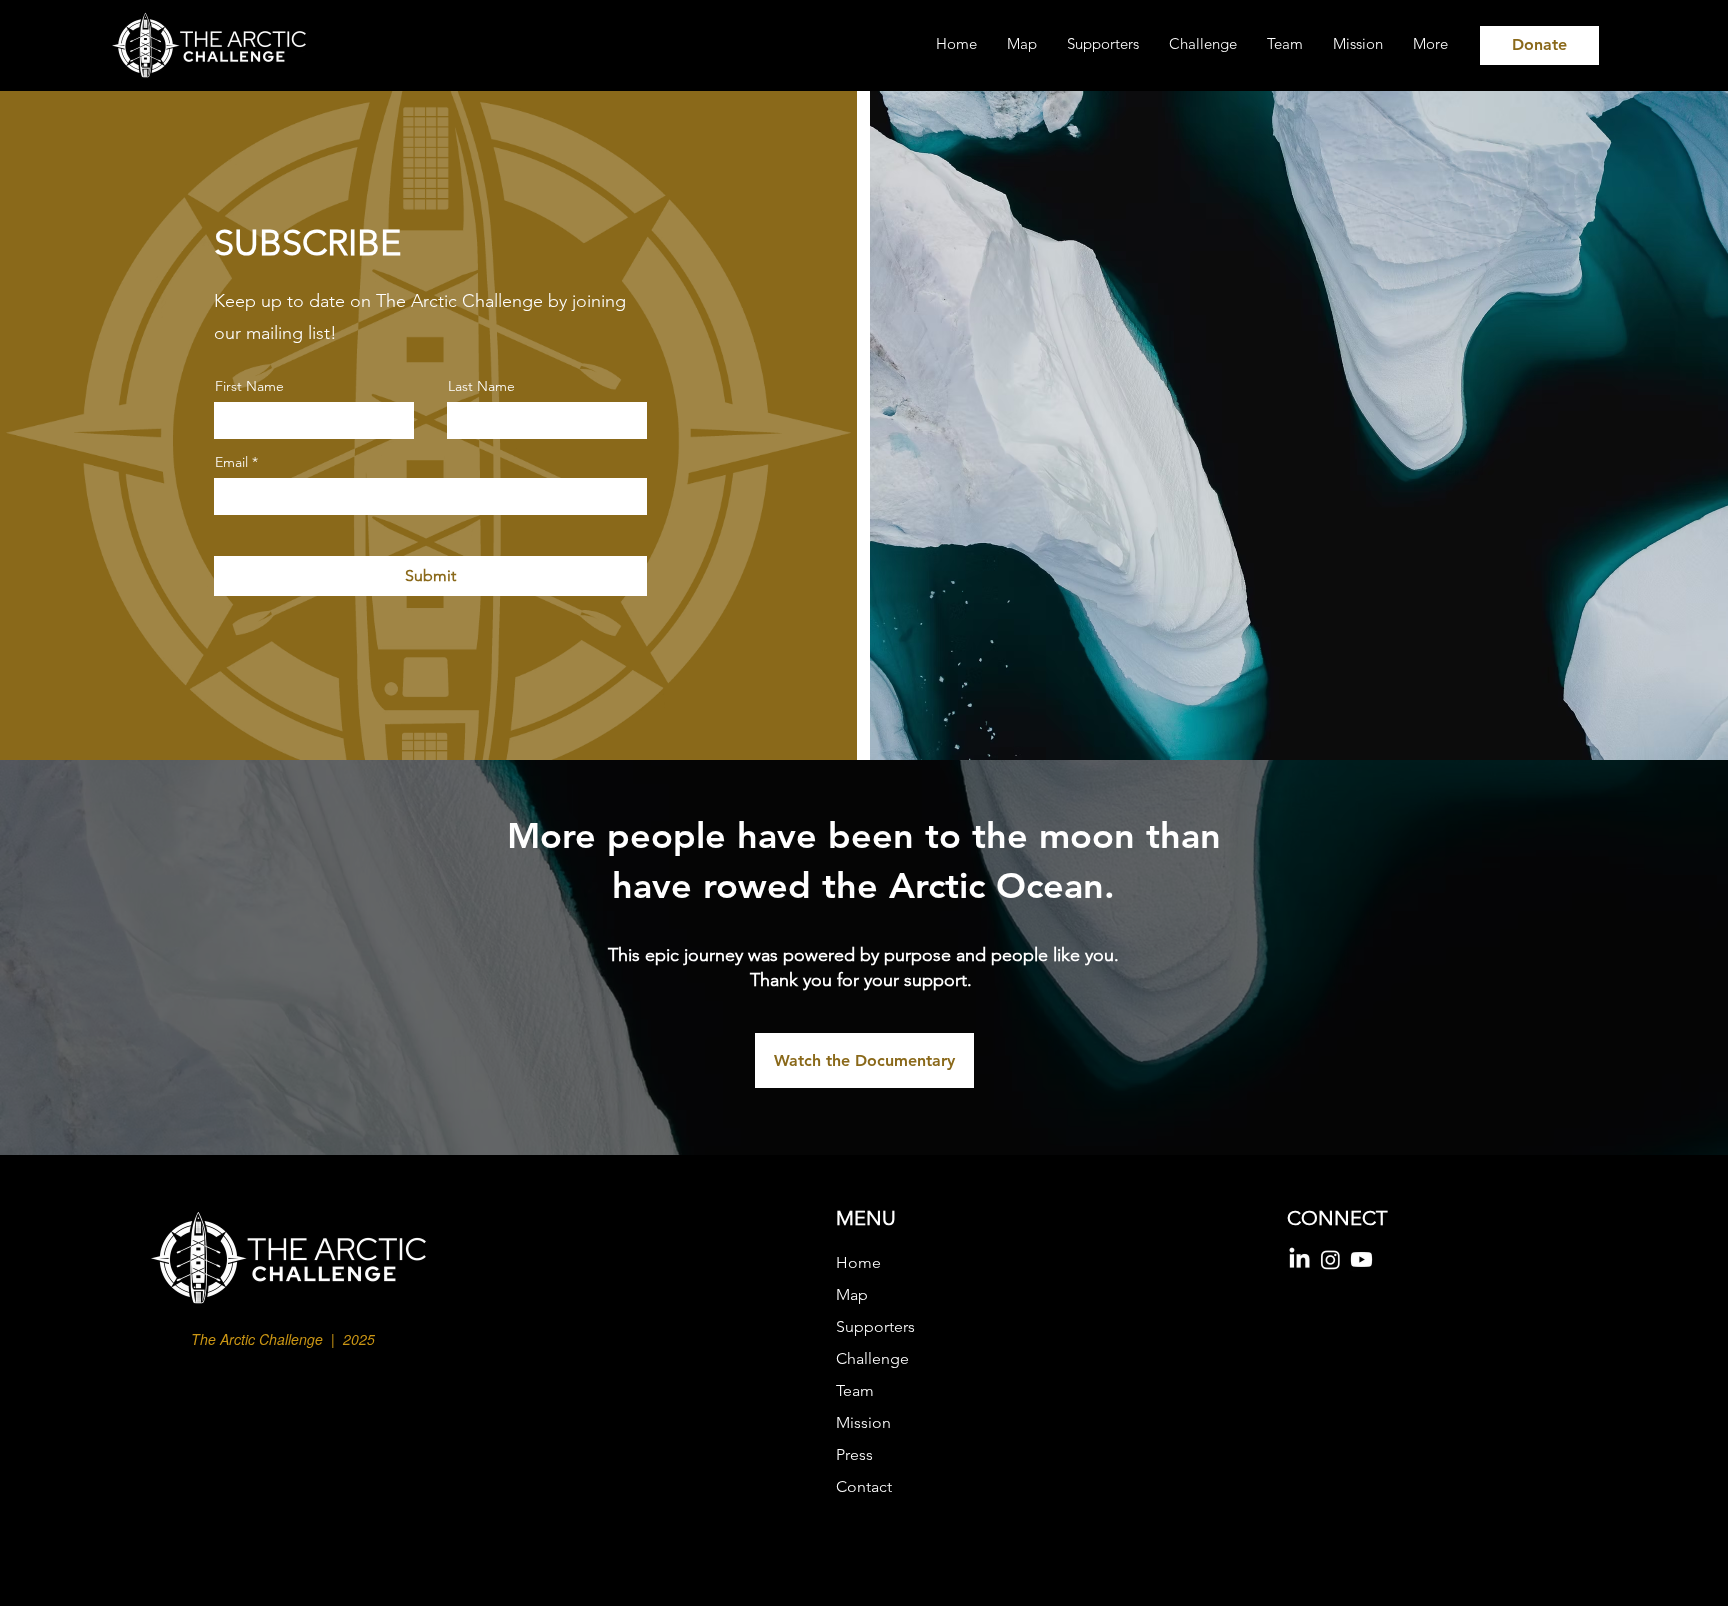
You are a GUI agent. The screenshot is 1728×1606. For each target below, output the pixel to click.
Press (854, 1454)
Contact (864, 1486)
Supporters (875, 1326)
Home (858, 1262)
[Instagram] (1330, 1259)
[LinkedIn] (1299, 1259)
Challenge (872, 1358)
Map (852, 1294)
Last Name (481, 386)
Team (855, 1390)
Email (231, 462)
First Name (249, 386)
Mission (863, 1422)
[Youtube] (1361, 1259)
